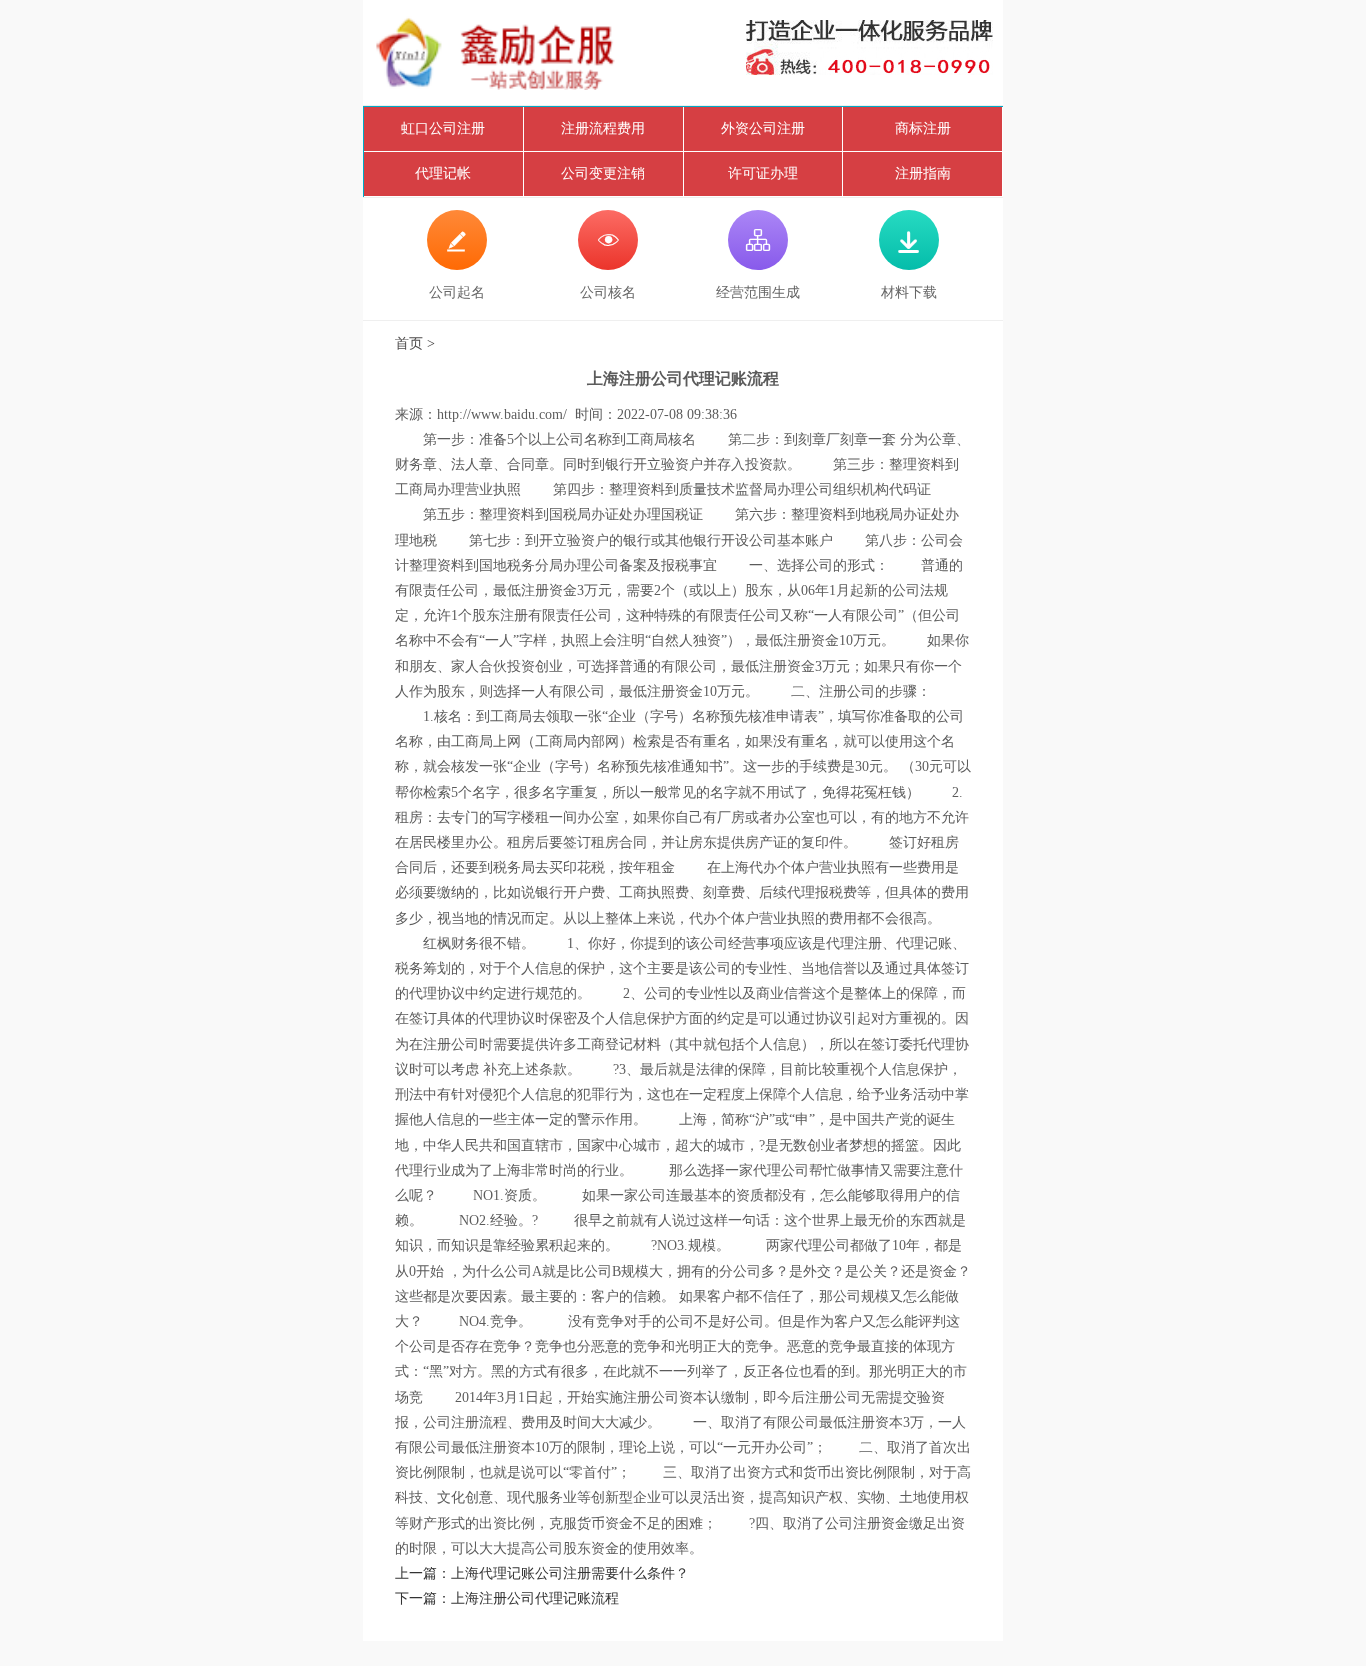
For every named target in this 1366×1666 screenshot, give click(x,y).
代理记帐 (443, 173)
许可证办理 (763, 173)
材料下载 (909, 264)
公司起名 (457, 264)
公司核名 (608, 264)
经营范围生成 (758, 264)
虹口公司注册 (443, 128)
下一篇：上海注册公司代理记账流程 (507, 1598)
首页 (409, 343)
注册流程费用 (603, 128)
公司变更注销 (603, 173)
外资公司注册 (763, 128)
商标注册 (923, 128)
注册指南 (923, 173)
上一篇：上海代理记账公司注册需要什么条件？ (542, 1573)
